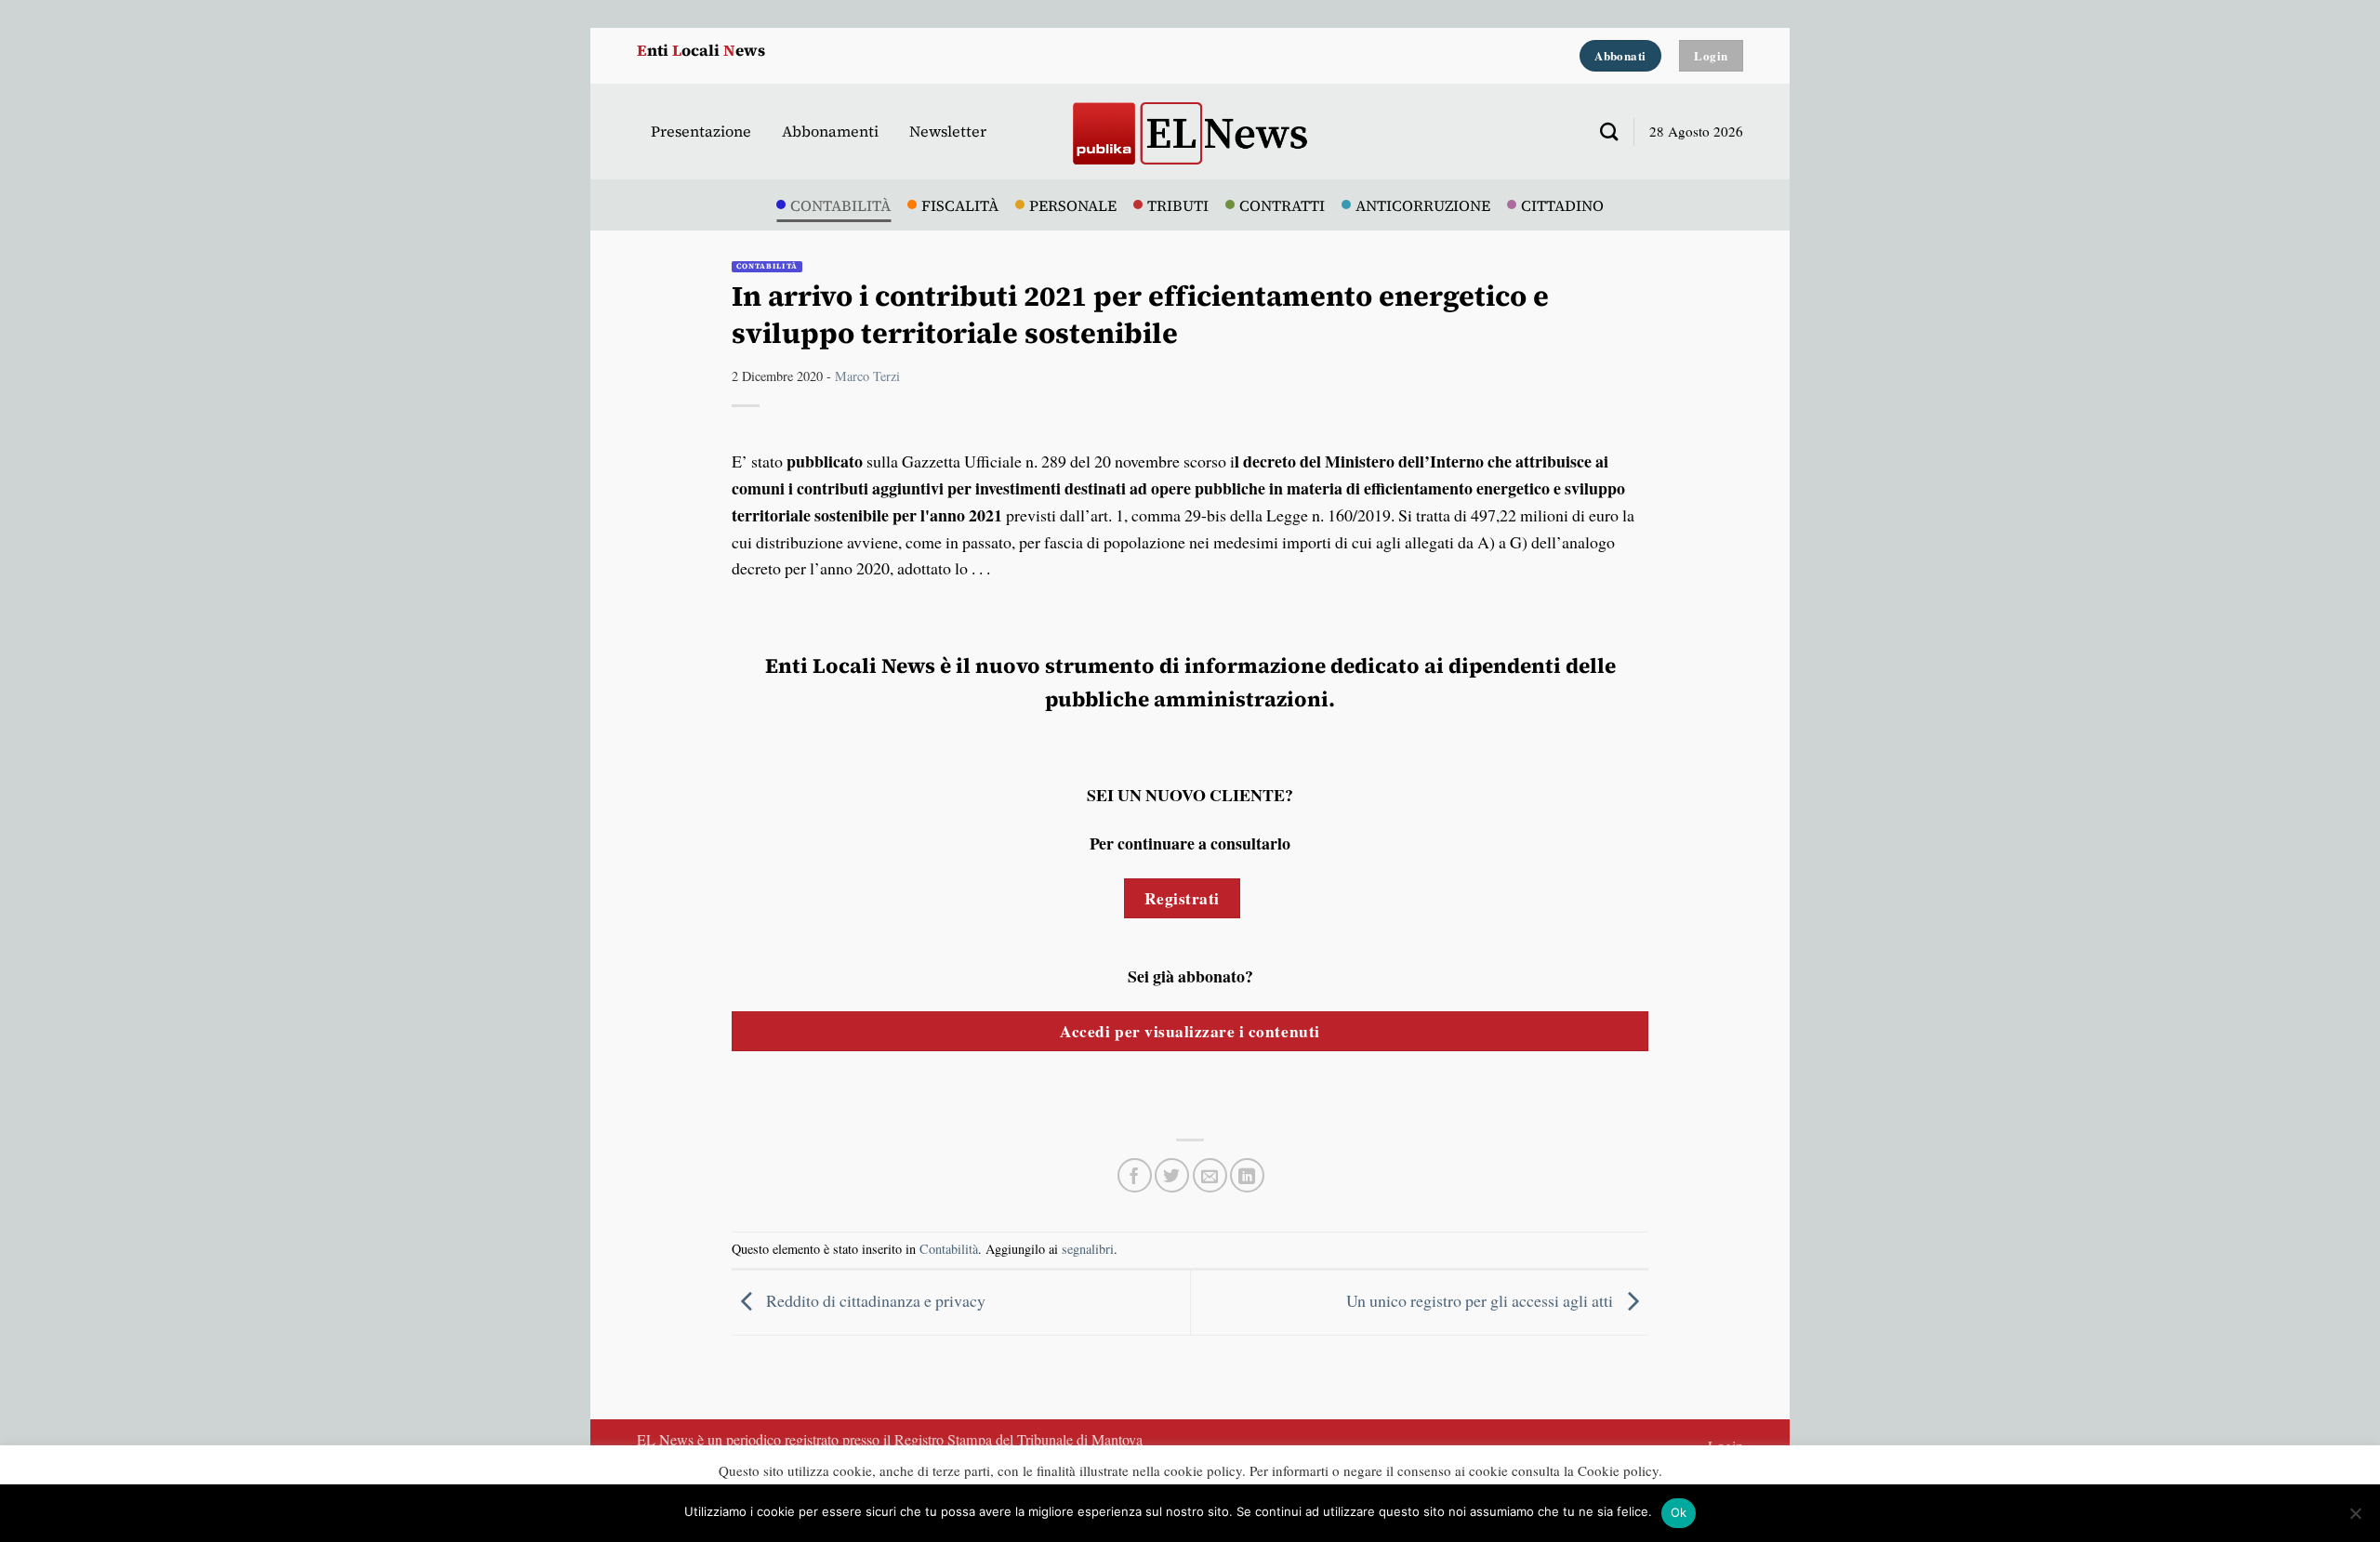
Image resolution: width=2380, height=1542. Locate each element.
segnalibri (1088, 1249)
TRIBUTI (1178, 205)
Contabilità (767, 266)
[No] (2355, 1519)
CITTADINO (1562, 205)
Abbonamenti (830, 131)
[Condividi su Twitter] (1172, 1175)
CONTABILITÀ (840, 205)
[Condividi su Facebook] (1135, 1175)
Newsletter (948, 131)
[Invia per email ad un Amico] (1210, 1175)
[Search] (1602, 132)
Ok (1679, 1512)
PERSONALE (1073, 205)
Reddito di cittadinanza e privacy (874, 1300)
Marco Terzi (867, 376)
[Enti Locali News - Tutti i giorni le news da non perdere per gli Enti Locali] (1190, 132)
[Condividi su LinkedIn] (1247, 1175)
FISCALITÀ (960, 205)
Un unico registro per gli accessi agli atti (1481, 1300)
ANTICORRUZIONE (1423, 205)
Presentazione (701, 131)
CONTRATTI (1282, 205)
